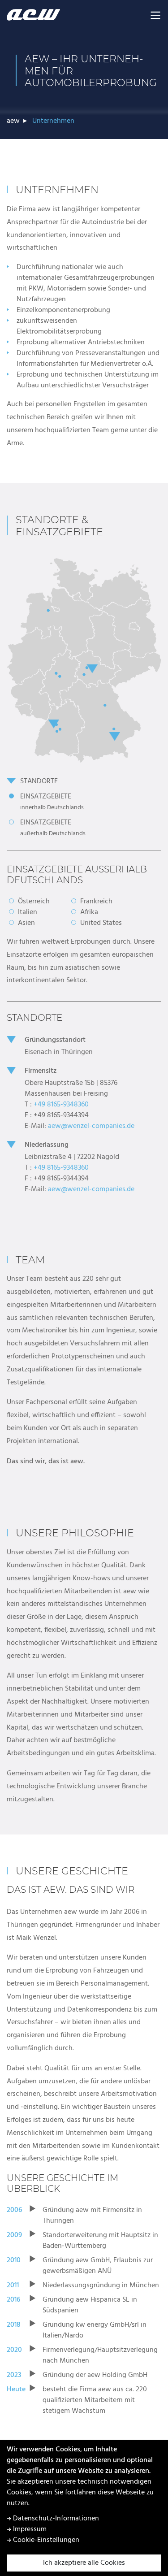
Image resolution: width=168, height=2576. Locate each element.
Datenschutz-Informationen (55, 2519)
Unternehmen (53, 121)
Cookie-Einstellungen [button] (45, 2540)
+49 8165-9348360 (61, 1105)
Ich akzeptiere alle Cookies (84, 2563)
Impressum (29, 2529)
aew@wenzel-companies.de (91, 1126)
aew (13, 121)
